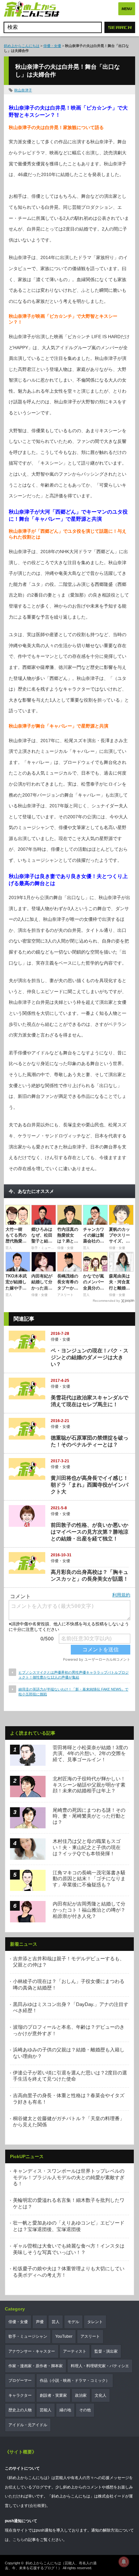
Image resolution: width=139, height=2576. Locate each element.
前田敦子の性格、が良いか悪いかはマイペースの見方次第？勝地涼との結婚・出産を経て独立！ (90, 1532)
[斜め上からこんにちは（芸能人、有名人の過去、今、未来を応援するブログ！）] (32, 10)
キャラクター (20, 2395)
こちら (18, 2540)
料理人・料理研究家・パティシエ (100, 2366)
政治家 (81, 2395)
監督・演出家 (106, 2351)
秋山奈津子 (23, 90)
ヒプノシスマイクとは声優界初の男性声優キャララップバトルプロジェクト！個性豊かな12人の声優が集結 (74, 1675)
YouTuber (64, 2336)
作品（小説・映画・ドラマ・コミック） (75, 2380)
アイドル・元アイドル (28, 2425)
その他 (85, 2410)
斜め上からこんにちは (22, 46)
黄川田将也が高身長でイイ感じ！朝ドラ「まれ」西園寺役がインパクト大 (90, 1485)
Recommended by (106, 1301)
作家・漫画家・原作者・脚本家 (36, 2366)
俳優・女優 (52, 46)
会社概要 (37, 2506)
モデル (73, 2322)
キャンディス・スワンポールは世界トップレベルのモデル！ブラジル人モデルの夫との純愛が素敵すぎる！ (69, 2177)
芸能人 (46, 2410)
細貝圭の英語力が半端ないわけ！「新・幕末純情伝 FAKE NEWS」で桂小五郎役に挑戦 (73, 1692)
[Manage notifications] (124, 2562)
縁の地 (65, 2410)
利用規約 (121, 1595)
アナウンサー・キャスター (32, 2351)
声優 (40, 2322)
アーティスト (75, 2351)
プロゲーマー (20, 2380)
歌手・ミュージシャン (28, 2336)
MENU (127, 9)
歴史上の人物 (20, 2410)
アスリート (90, 2336)
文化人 (101, 2395)
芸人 (56, 2322)
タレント (95, 2322)
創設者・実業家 (53, 2395)
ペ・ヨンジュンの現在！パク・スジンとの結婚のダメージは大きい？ (90, 1357)
